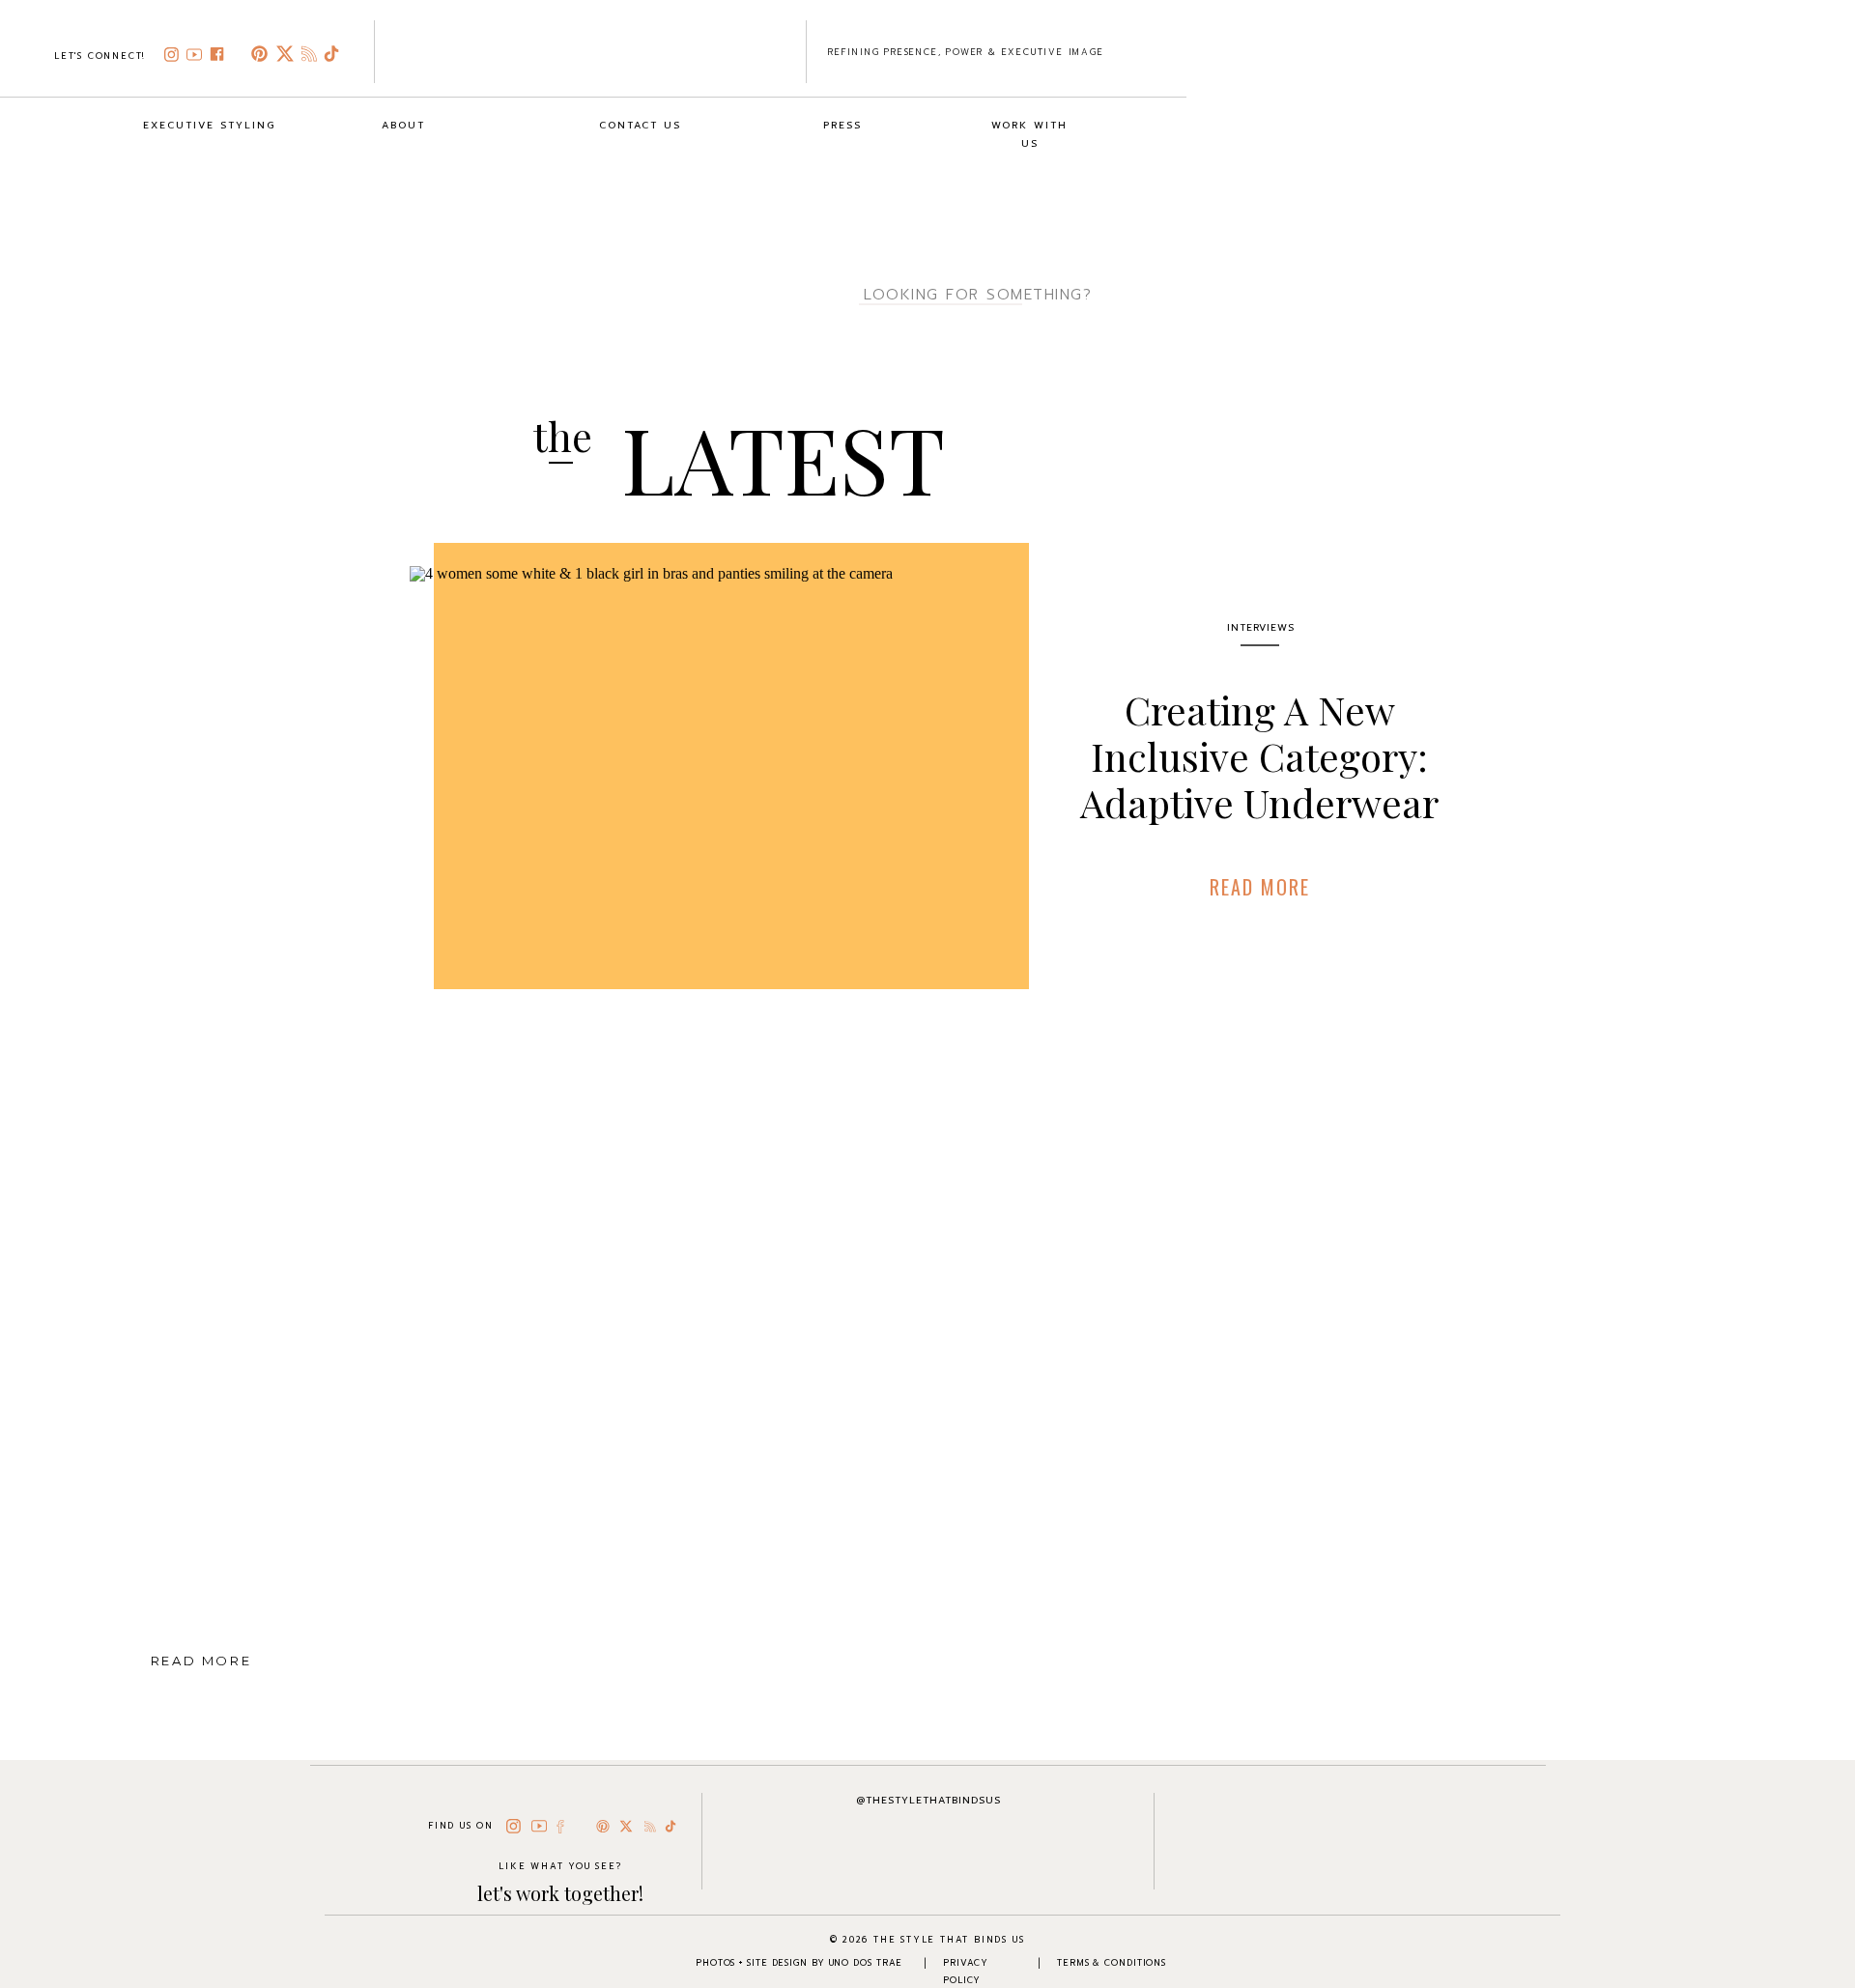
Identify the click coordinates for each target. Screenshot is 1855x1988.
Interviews (1261, 627)
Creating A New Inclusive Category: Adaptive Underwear (1259, 756)
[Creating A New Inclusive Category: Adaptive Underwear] (707, 789)
